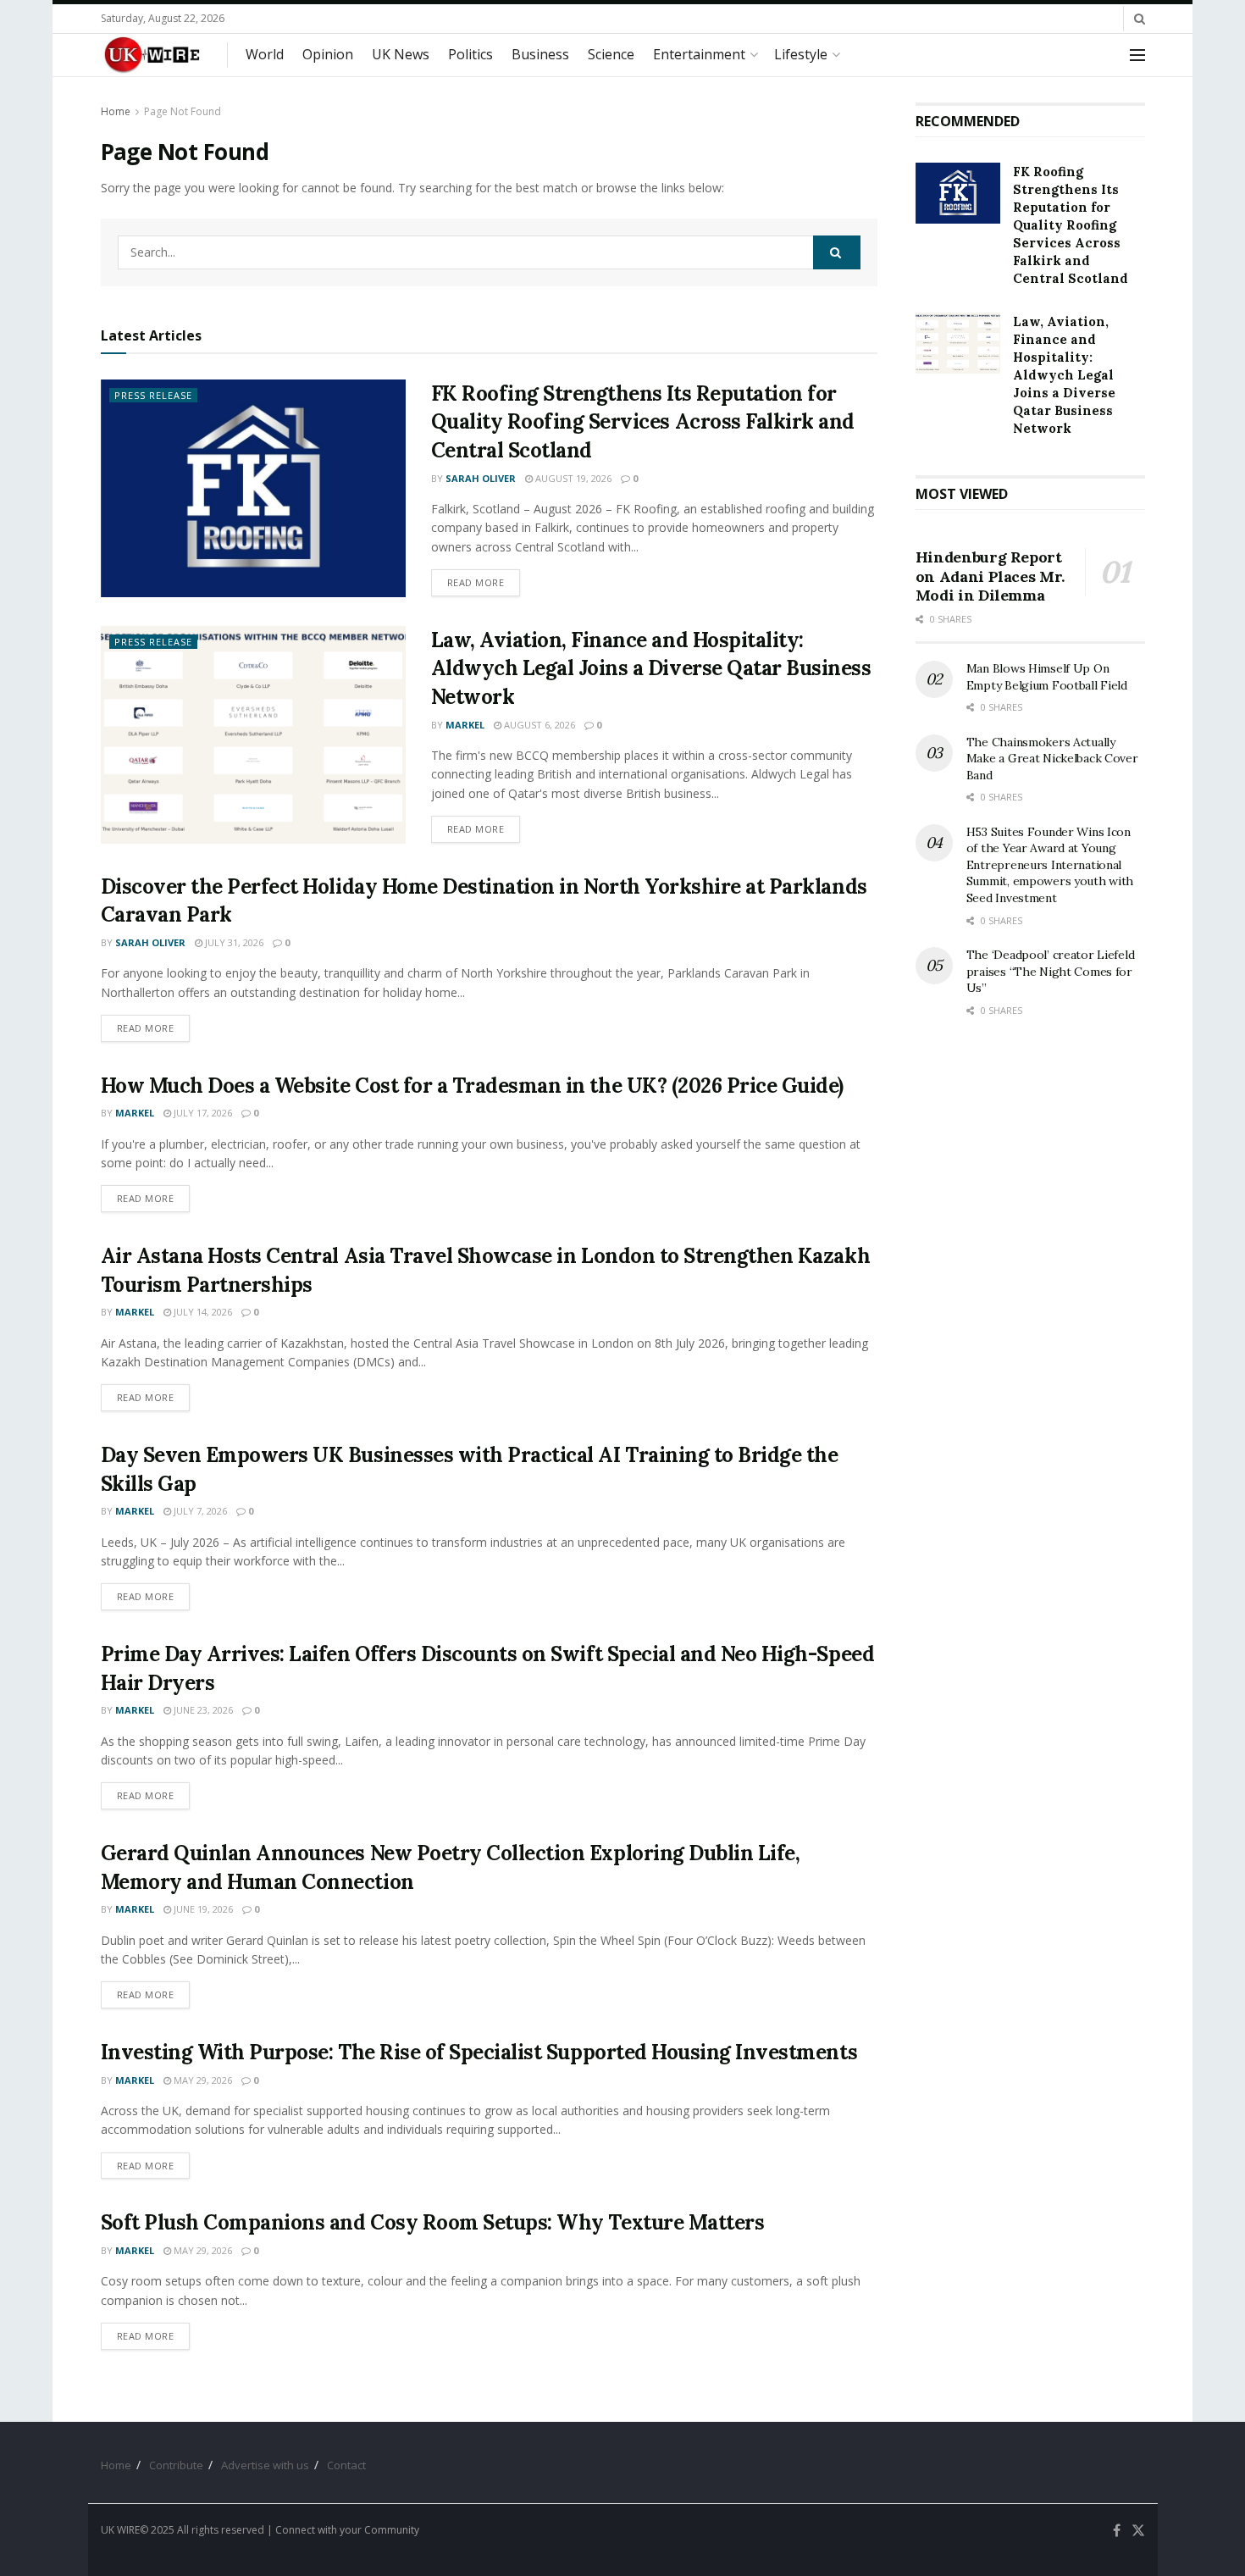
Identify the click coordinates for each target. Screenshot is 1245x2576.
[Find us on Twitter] (1138, 2531)
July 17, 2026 (202, 1113)
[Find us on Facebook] (1117, 2531)
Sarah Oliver (481, 478)
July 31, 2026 (233, 942)
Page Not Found (183, 111)
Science (611, 54)
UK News (401, 54)
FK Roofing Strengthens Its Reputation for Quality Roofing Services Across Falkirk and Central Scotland (643, 422)
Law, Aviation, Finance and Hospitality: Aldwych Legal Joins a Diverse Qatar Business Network (651, 668)
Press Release (153, 395)
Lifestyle (801, 54)
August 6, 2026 (538, 725)
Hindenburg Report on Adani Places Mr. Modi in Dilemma (990, 576)
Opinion (328, 54)
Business (540, 54)
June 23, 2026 (202, 1710)
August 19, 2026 (572, 478)
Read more (484, 582)
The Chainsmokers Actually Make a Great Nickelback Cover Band (1052, 759)
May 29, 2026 (202, 2080)
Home (116, 111)
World (265, 54)
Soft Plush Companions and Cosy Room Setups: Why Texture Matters (433, 2222)
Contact (346, 2465)
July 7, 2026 (199, 1511)
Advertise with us (265, 2465)
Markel (465, 725)
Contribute (176, 2465)
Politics (470, 54)
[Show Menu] (1137, 55)
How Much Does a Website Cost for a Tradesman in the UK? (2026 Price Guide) (472, 1086)
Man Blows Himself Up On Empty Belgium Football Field (1047, 677)
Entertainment (699, 54)
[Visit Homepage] (152, 55)
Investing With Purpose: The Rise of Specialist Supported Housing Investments (479, 2052)
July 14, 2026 (202, 1312)
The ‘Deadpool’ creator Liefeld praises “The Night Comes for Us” (1051, 971)
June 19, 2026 (202, 1909)
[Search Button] (1140, 19)
